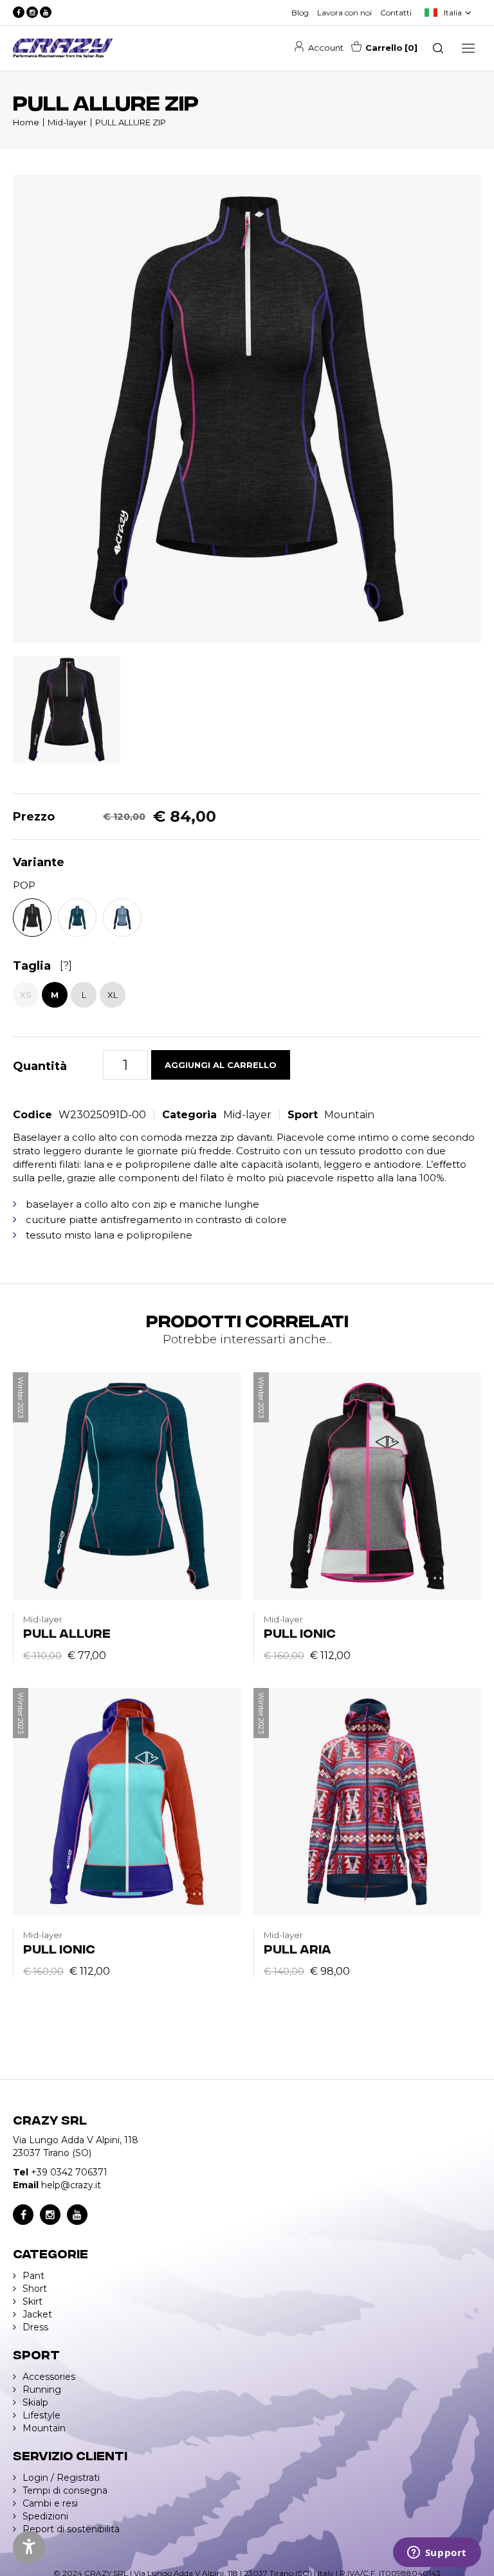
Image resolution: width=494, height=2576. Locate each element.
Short (35, 2289)
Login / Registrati (61, 2478)
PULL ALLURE (67, 1632)
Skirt (32, 2301)
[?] (66, 966)
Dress (35, 2327)
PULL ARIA (297, 1948)
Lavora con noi (344, 13)
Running (42, 2390)
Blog (300, 13)
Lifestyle (41, 2415)
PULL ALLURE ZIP (131, 122)
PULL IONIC (300, 1632)
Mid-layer (67, 122)
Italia (453, 13)
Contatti (396, 13)
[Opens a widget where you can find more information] (437, 2553)
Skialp (35, 2402)
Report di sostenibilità (71, 2529)
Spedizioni (45, 2516)
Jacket (37, 2314)
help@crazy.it (71, 2185)
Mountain (349, 1115)
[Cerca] (438, 48)
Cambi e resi (50, 2503)
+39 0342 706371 (69, 2172)
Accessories (49, 2377)
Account (326, 48)
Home (26, 122)
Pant (33, 2276)
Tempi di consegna (65, 2490)
